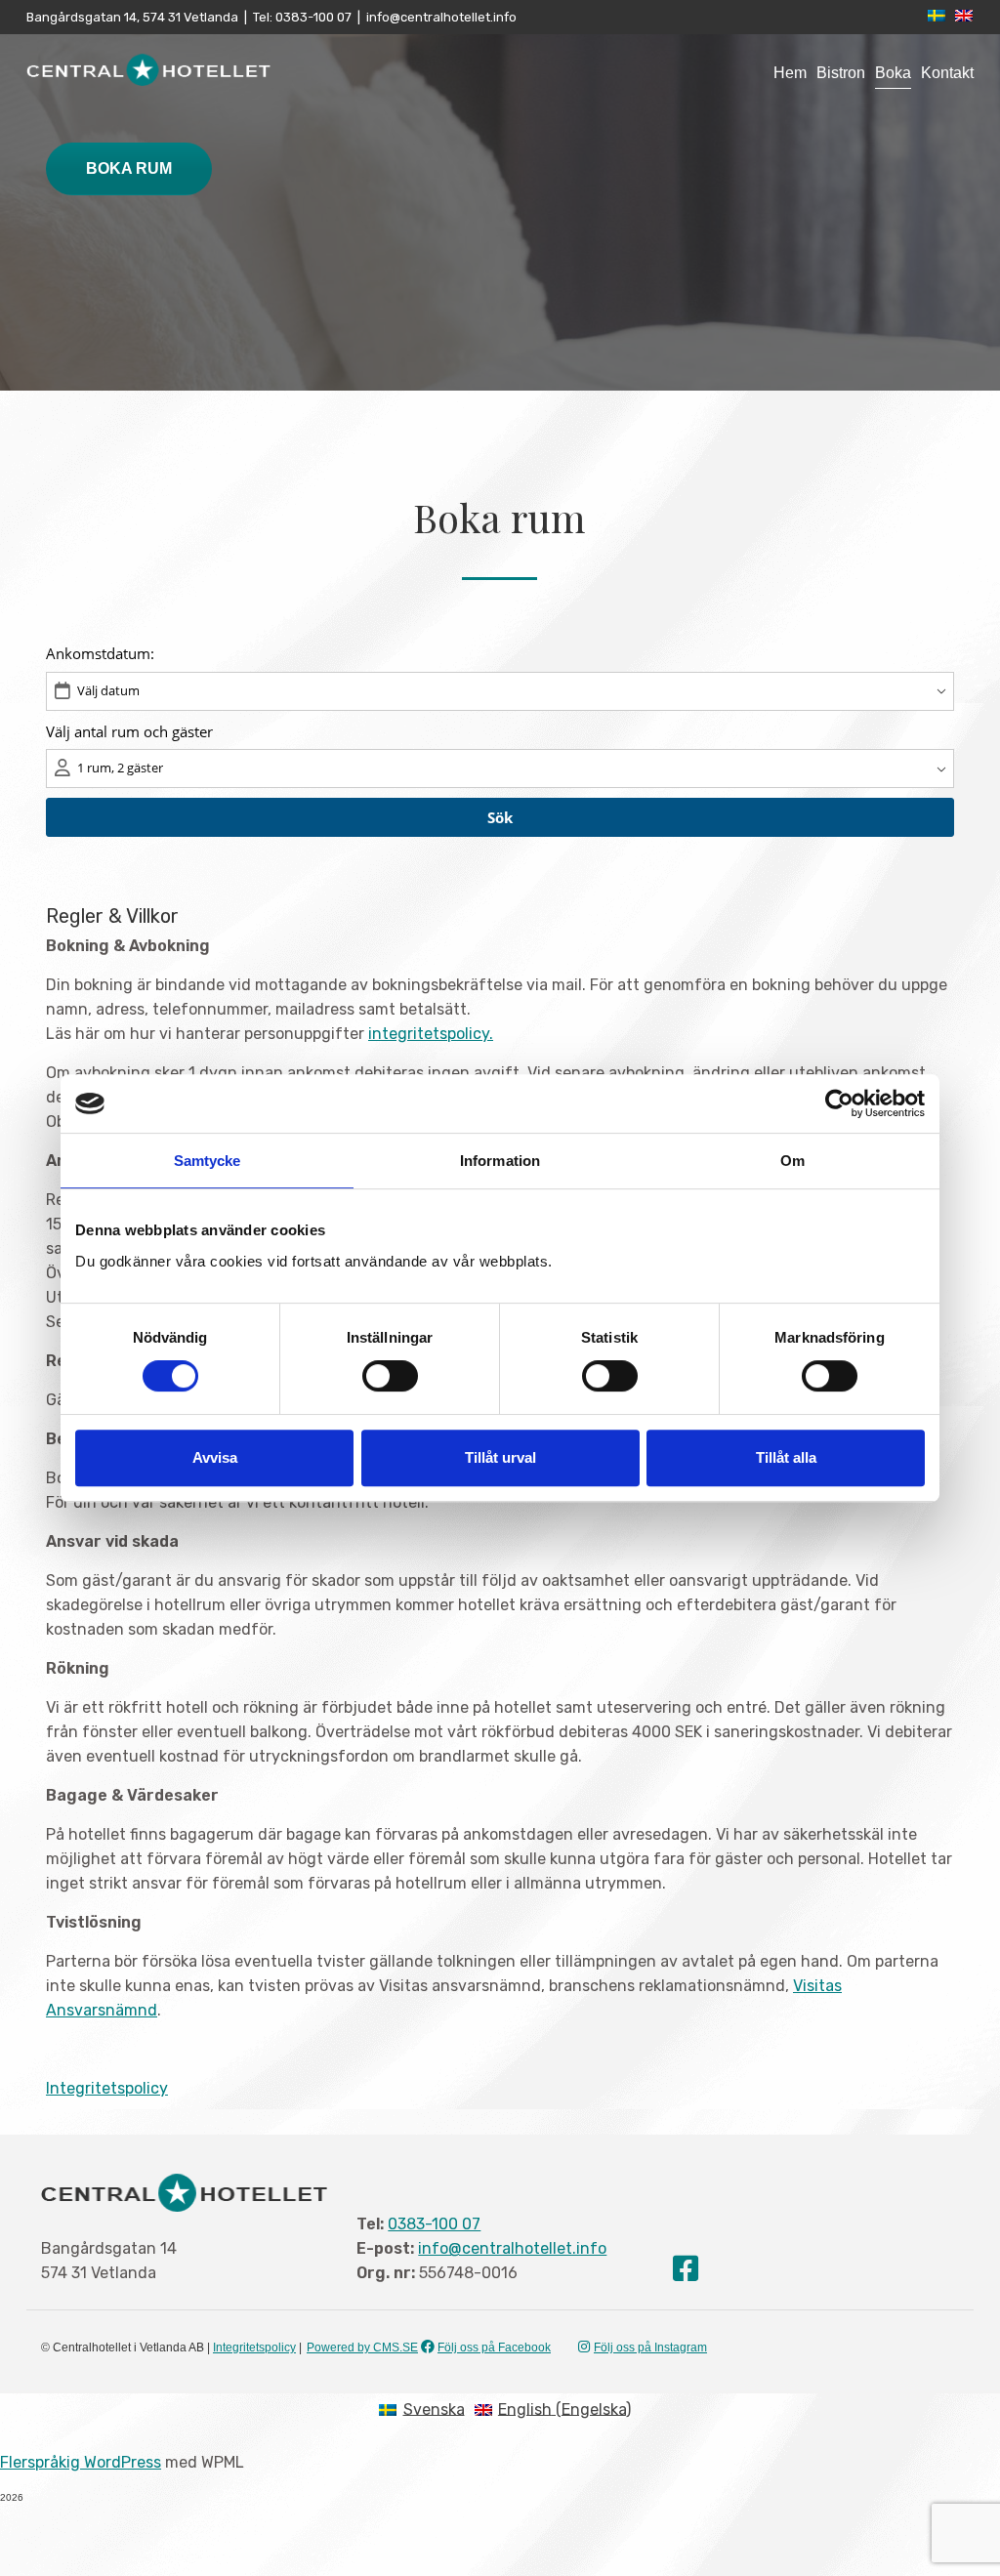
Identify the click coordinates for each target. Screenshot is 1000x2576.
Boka (893, 73)
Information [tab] (500, 1161)
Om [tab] (792, 1161)
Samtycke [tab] (208, 1161)
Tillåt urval (500, 1457)
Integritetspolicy (107, 2088)
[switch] (390, 1376)
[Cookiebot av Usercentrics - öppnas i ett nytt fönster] (839, 1103)
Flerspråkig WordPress (81, 2462)
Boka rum (129, 168)
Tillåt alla (786, 1457)
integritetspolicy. (431, 1034)
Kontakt (947, 73)
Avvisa (215, 1457)
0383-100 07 (312, 17)
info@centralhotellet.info (441, 17)
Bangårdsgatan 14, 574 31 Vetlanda (132, 17)
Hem (790, 73)
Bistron (841, 73)
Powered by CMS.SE (362, 2347)
